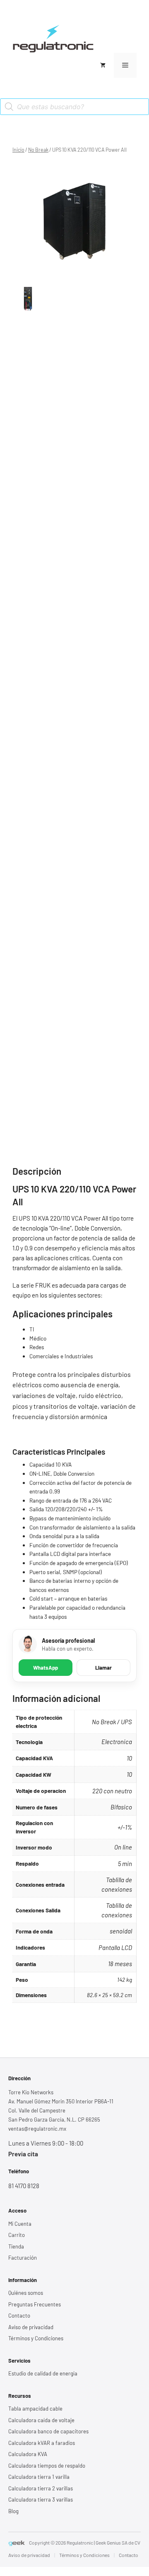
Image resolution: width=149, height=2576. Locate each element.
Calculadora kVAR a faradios (42, 2443)
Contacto (19, 2316)
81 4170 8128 (24, 2186)
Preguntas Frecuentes (35, 2304)
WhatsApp (46, 1668)
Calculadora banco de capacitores (48, 2431)
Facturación (23, 2258)
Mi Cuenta (20, 2224)
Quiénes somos (26, 2293)
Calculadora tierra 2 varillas (41, 2488)
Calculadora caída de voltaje (41, 2420)
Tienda (16, 2246)
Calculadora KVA (28, 2454)
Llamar (103, 1668)
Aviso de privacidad (31, 2327)
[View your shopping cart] (103, 65)
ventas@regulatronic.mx (37, 2129)
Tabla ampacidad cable (35, 2409)
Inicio (18, 150)
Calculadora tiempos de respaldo (47, 2466)
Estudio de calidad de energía (43, 2373)
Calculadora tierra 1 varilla (39, 2477)
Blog (13, 2511)
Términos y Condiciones (36, 2338)
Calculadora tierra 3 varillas (41, 2500)
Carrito (17, 2235)
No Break (38, 150)
